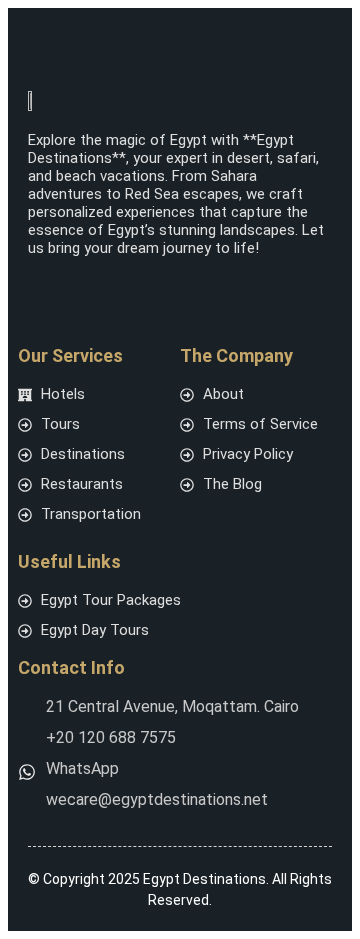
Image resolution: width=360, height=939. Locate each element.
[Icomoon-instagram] (86, 287)
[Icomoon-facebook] (38, 287)
